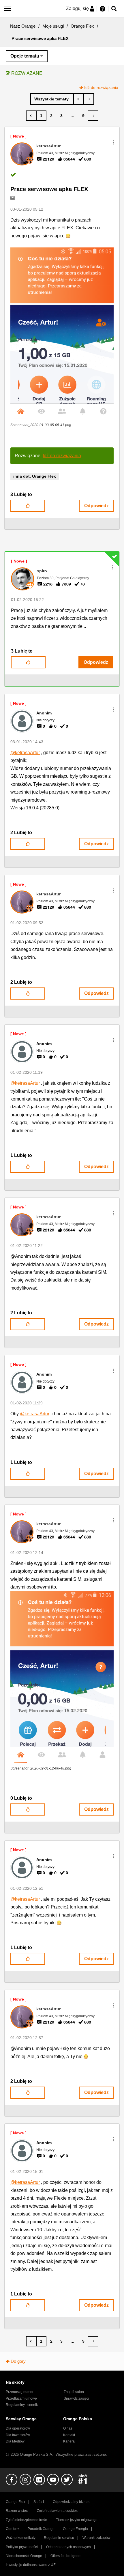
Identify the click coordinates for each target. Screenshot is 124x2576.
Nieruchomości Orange (24, 2556)
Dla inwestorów (18, 2435)
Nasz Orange (23, 26)
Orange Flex (82, 26)
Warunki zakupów (96, 2538)
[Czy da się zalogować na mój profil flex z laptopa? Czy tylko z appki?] (79, 99)
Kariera (69, 2441)
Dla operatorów (18, 2428)
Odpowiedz (96, 506)
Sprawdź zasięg (76, 2398)
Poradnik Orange (41, 2529)
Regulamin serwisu (59, 2538)
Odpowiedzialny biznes (71, 2502)
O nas (68, 2428)
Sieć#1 (39, 2502)
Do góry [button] (18, 2361)
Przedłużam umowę (21, 2398)
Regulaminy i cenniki (22, 2405)
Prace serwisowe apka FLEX (49, 189)
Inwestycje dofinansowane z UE (31, 2565)
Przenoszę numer (20, 2392)
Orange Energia (75, 2529)
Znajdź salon (74, 2392)
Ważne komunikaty (21, 2538)
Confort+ (13, 2529)
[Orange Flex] (52, 99)
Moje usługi (53, 26)
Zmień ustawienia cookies (57, 2511)
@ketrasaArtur (25, 753)
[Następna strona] (93, 116)
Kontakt (69, 2435)
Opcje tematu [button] (25, 56)
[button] (113, 142)
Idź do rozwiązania (101, 87)
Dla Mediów (15, 2441)
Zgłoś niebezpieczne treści (27, 2520)
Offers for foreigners (66, 2556)
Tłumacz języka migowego (77, 2520)
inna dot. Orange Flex (35, 476)
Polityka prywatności (22, 2547)
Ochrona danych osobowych (68, 2547)
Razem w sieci (17, 2511)
